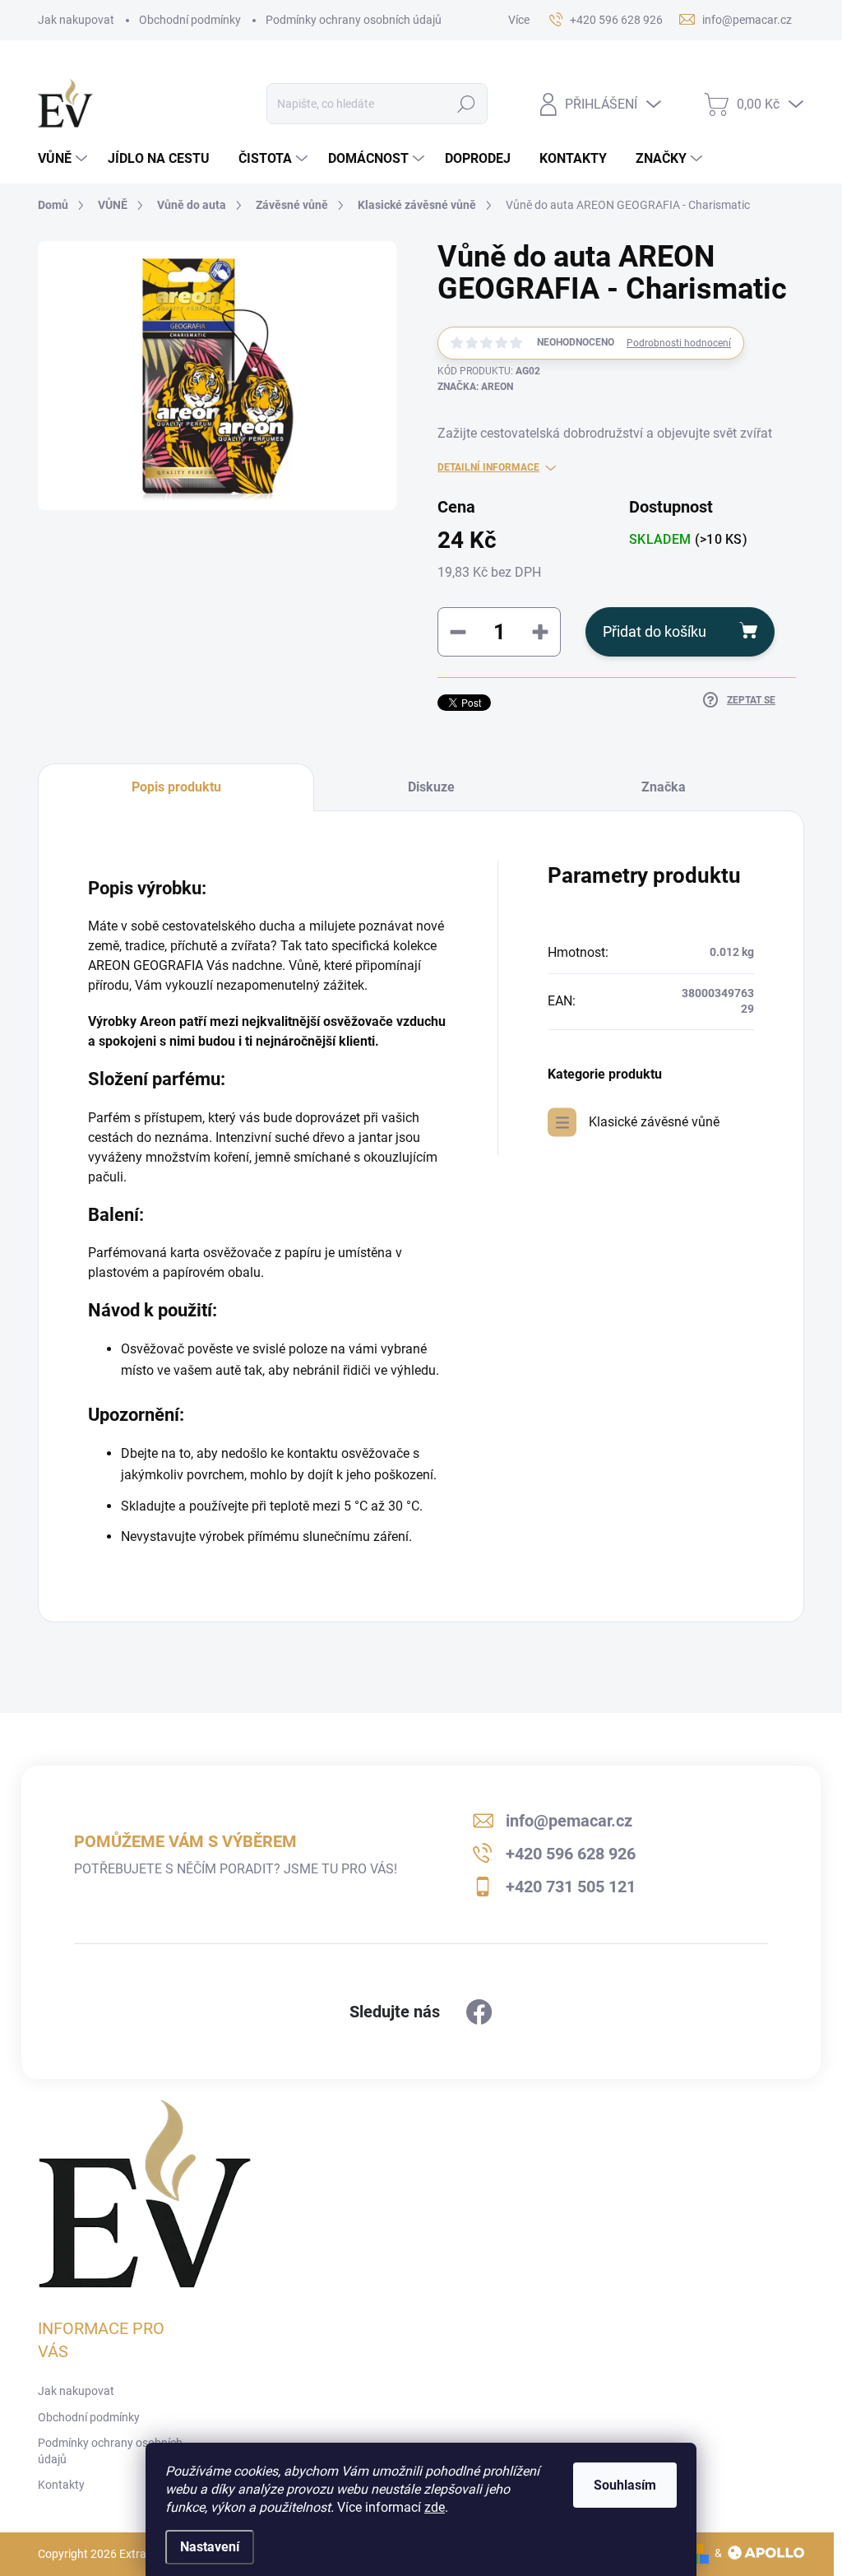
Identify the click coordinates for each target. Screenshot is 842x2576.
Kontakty (61, 2485)
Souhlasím (625, 2485)
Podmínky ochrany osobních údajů (354, 20)
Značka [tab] (664, 787)
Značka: (475, 387)
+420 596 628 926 (571, 1854)
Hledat (466, 104)
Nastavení (210, 2547)
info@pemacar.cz (569, 1821)
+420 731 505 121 (571, 1887)
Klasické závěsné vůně (654, 1122)
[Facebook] (479, 2012)
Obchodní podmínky (190, 20)
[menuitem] (65, 159)
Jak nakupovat (76, 20)
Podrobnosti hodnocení (679, 343)
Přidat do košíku (655, 631)
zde (435, 2507)
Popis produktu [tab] (176, 787)
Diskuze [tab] (431, 787)
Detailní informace (488, 467)
